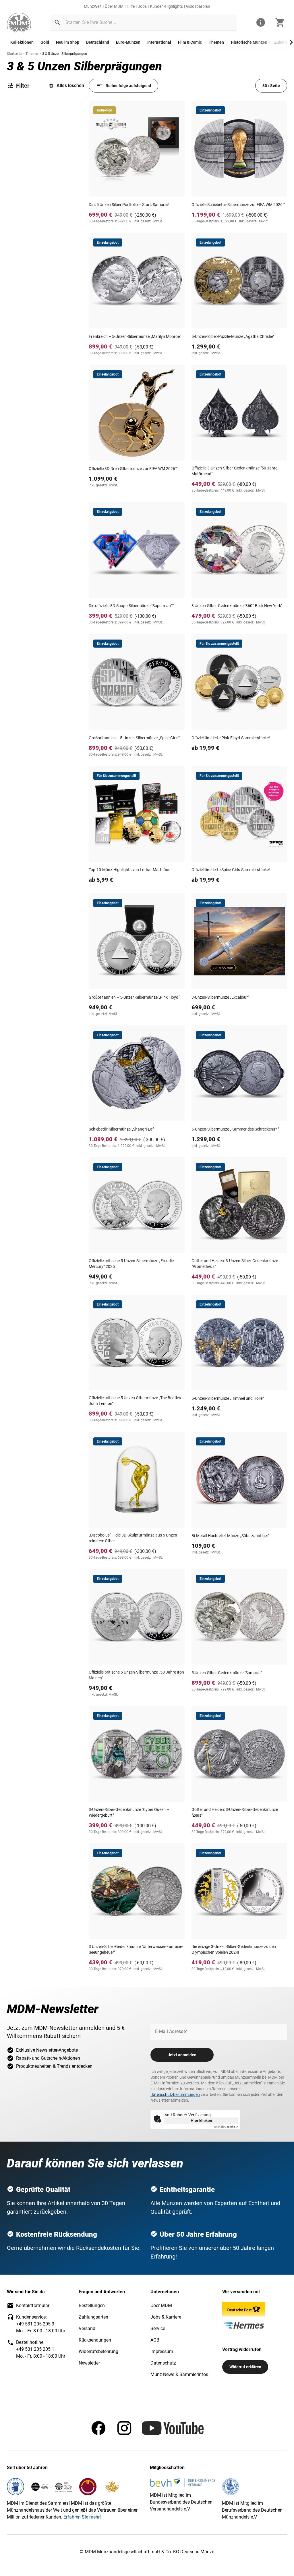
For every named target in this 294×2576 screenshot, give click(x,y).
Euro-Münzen (128, 42)
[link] (19, 23)
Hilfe (131, 6)
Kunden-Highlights (166, 6)
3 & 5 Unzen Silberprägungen (65, 54)
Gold (45, 42)
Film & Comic (190, 42)
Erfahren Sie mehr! (82, 2517)
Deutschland (98, 42)
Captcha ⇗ (226, 2127)
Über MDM (114, 6)
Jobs (142, 6)
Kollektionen (22, 42)
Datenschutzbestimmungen (175, 2094)
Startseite (14, 54)
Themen (216, 42)
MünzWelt (93, 6)
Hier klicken (201, 2121)
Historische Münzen (249, 42)
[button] (57, 22)
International (159, 42)
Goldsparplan (198, 6)
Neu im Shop (68, 42)
